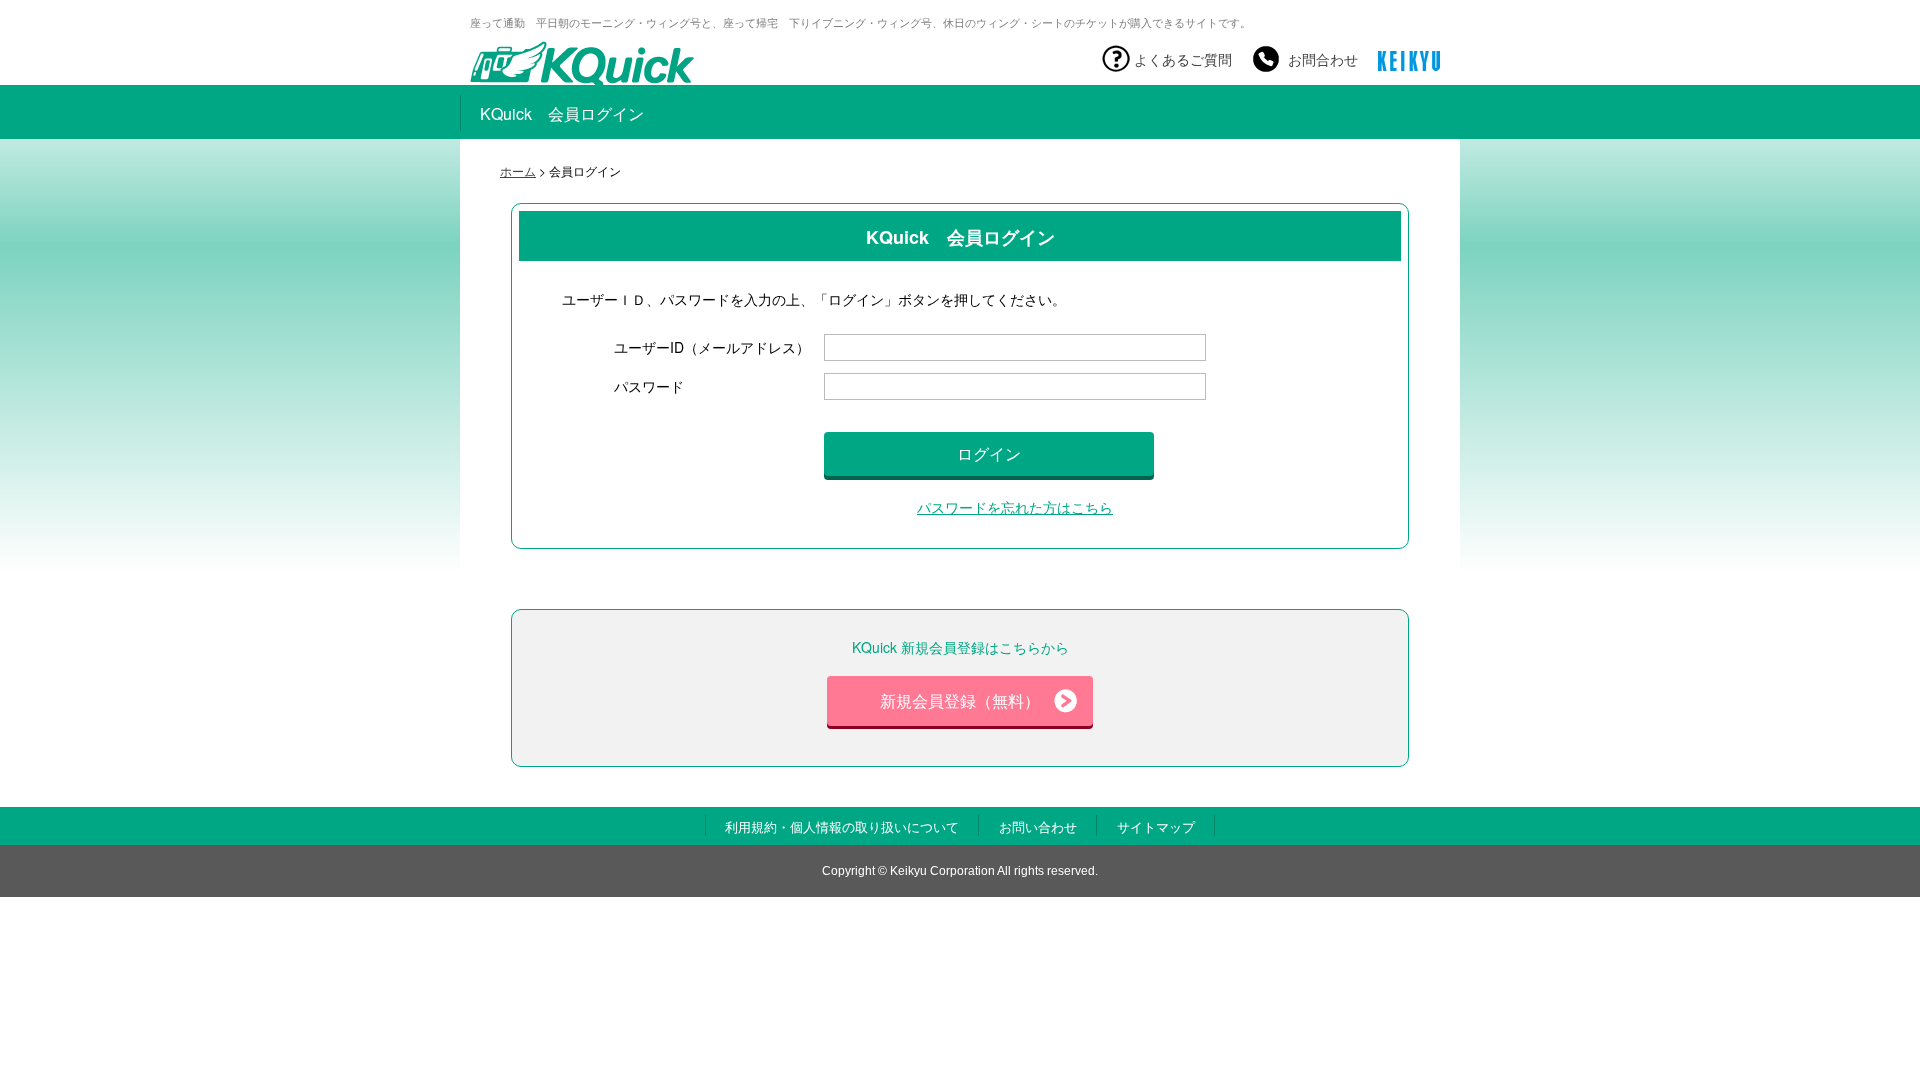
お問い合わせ (1038, 826)
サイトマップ (1156, 826)
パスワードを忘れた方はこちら (1015, 507)
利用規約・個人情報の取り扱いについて (842, 826)
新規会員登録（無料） (960, 700)
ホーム (518, 170)
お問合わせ (1323, 59)
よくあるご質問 (1183, 59)
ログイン (989, 453)
